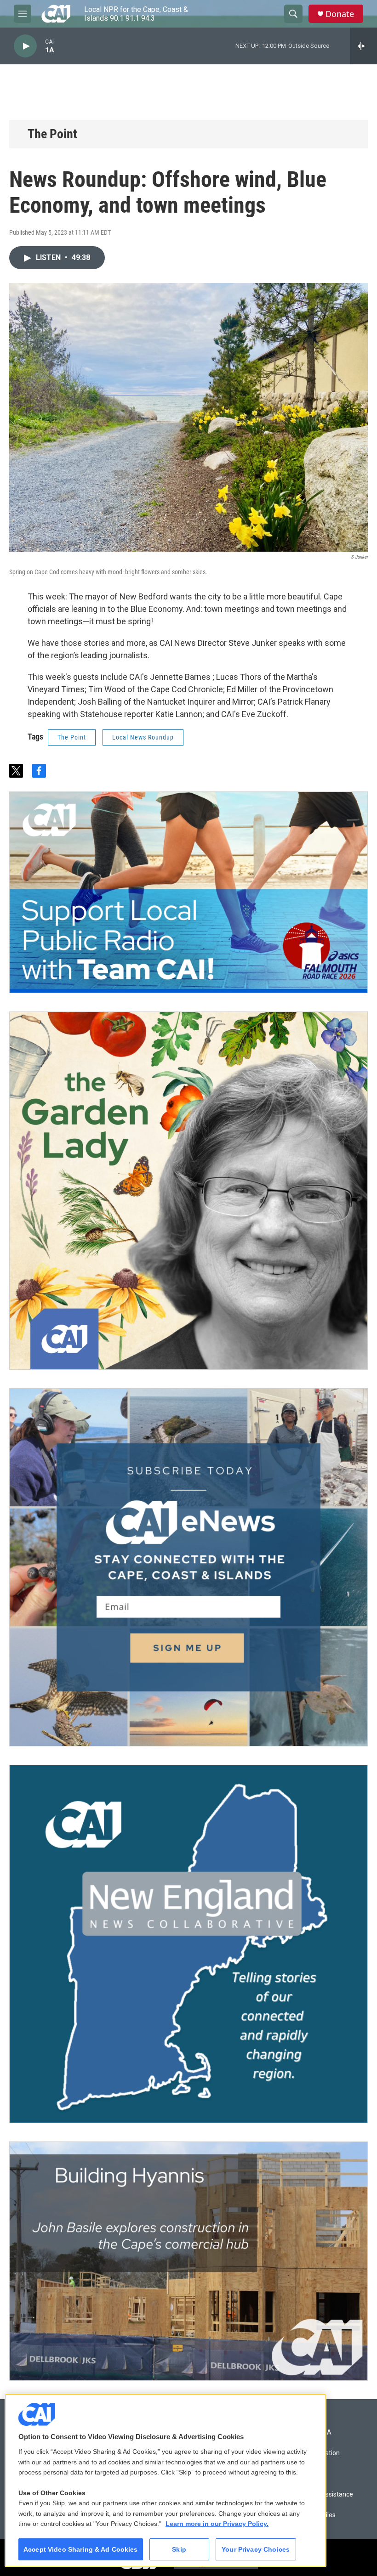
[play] (25, 46)
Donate (340, 14)
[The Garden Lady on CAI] (188, 1191)
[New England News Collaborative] (188, 1944)
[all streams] (363, 46)
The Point (52, 134)
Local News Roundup (143, 737)
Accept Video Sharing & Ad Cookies (81, 2549)
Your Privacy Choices (256, 2549)
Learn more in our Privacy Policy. (217, 2524)
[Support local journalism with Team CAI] (188, 893)
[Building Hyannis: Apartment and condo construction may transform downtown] (188, 2261)
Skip (179, 2549)
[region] (166, 2480)
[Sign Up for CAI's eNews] (188, 1567)
